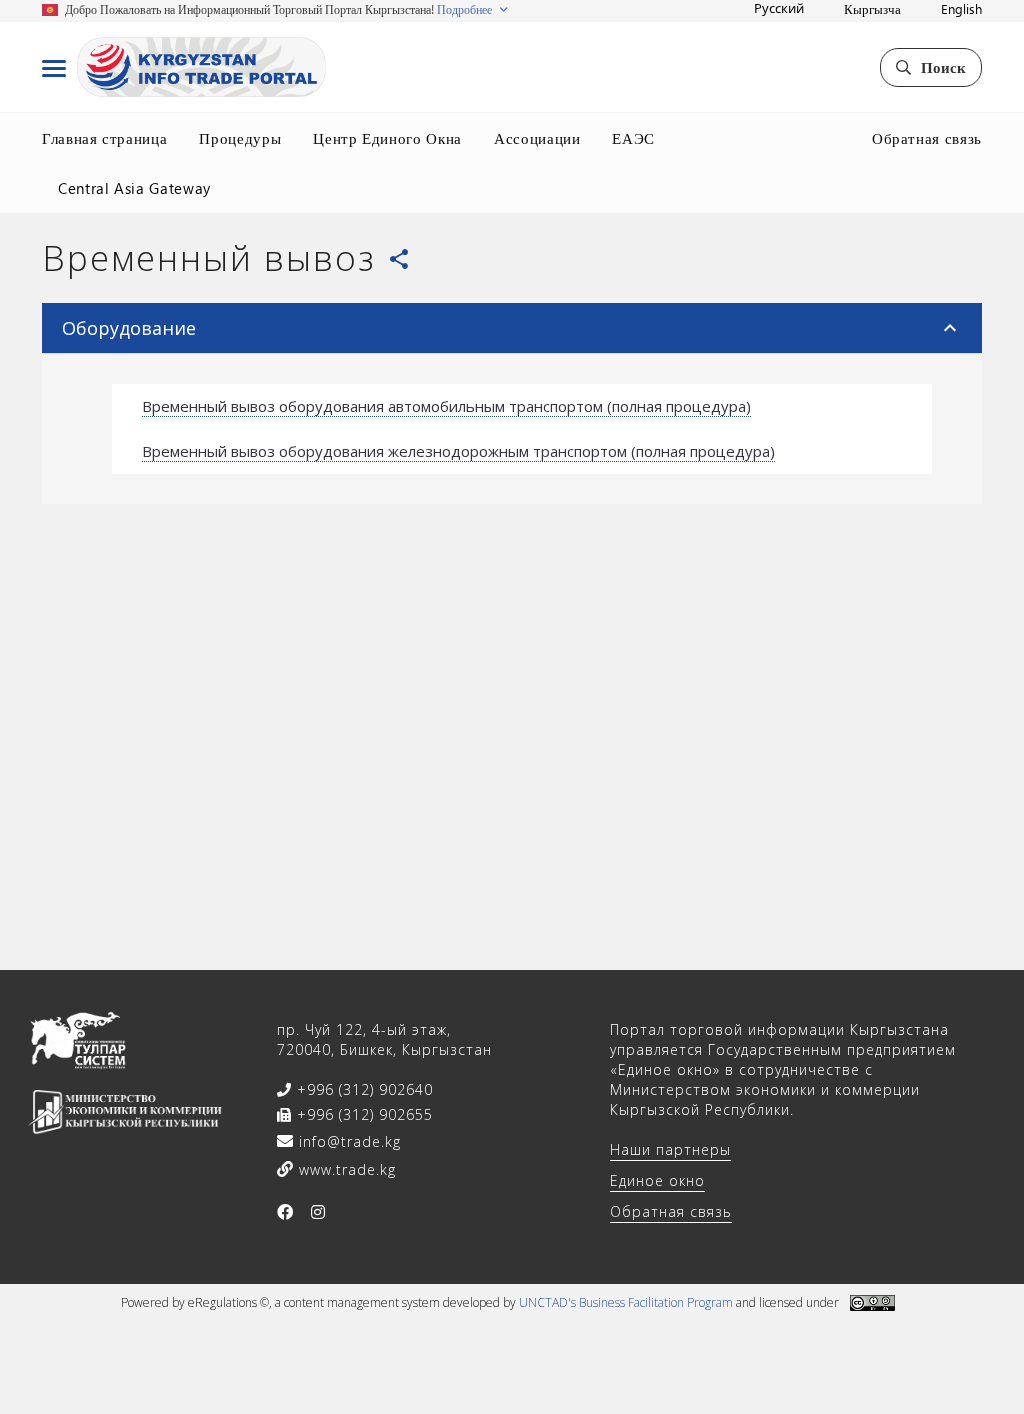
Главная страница (104, 138)
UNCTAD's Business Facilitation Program (626, 1302)
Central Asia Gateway (134, 188)
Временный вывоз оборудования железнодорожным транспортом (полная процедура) (458, 451)
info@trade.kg (347, 1141)
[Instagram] (318, 1212)
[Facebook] (285, 1212)
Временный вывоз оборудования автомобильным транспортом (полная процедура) (446, 406)
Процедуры (240, 138)
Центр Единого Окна (387, 138)
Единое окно (657, 1180)
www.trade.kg (345, 1169)
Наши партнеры (670, 1149)
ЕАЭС (633, 138)
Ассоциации (537, 138)
